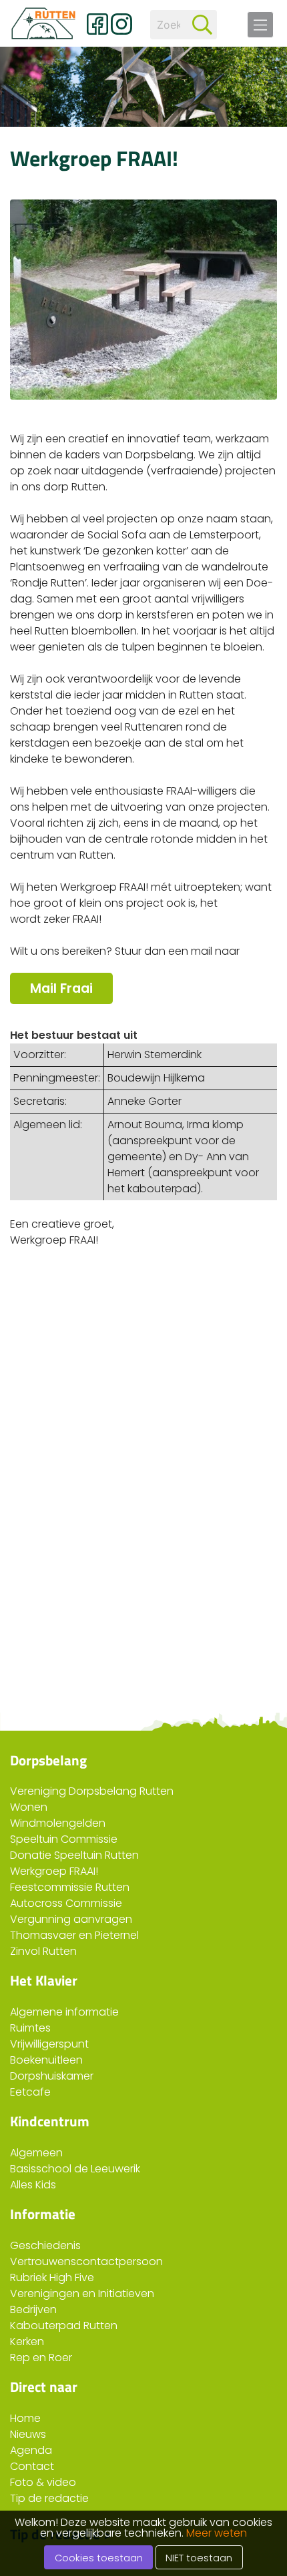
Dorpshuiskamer (52, 2076)
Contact (32, 2466)
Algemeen (36, 2153)
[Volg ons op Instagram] (121, 24)
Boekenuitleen (46, 2060)
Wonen (29, 1807)
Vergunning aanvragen (71, 1919)
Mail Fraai (61, 988)
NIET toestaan (199, 2558)
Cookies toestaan (99, 2558)
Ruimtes (30, 2028)
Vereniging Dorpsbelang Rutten (92, 1791)
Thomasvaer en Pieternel (74, 1935)
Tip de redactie (49, 2498)
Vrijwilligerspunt (49, 2044)
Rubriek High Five (52, 2277)
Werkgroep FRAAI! (54, 1871)
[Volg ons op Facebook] (97, 24)
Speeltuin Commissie (64, 1839)
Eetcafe (30, 2092)
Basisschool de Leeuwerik (75, 2169)
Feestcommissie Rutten (70, 1887)
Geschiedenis (45, 2245)
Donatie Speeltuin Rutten (74, 1855)
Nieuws (28, 2434)
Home (25, 2418)
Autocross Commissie (66, 1903)
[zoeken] (202, 25)
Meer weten (217, 2533)
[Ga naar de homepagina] (43, 23)
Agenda (31, 2450)
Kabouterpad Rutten (64, 2325)
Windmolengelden (58, 1823)
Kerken (27, 2341)
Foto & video (43, 2482)
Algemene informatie (64, 2012)
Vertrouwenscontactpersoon (86, 2261)
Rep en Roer (41, 2357)
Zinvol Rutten (43, 1951)
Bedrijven (33, 2309)
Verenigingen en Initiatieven (82, 2293)
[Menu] (260, 25)
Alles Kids (33, 2185)
